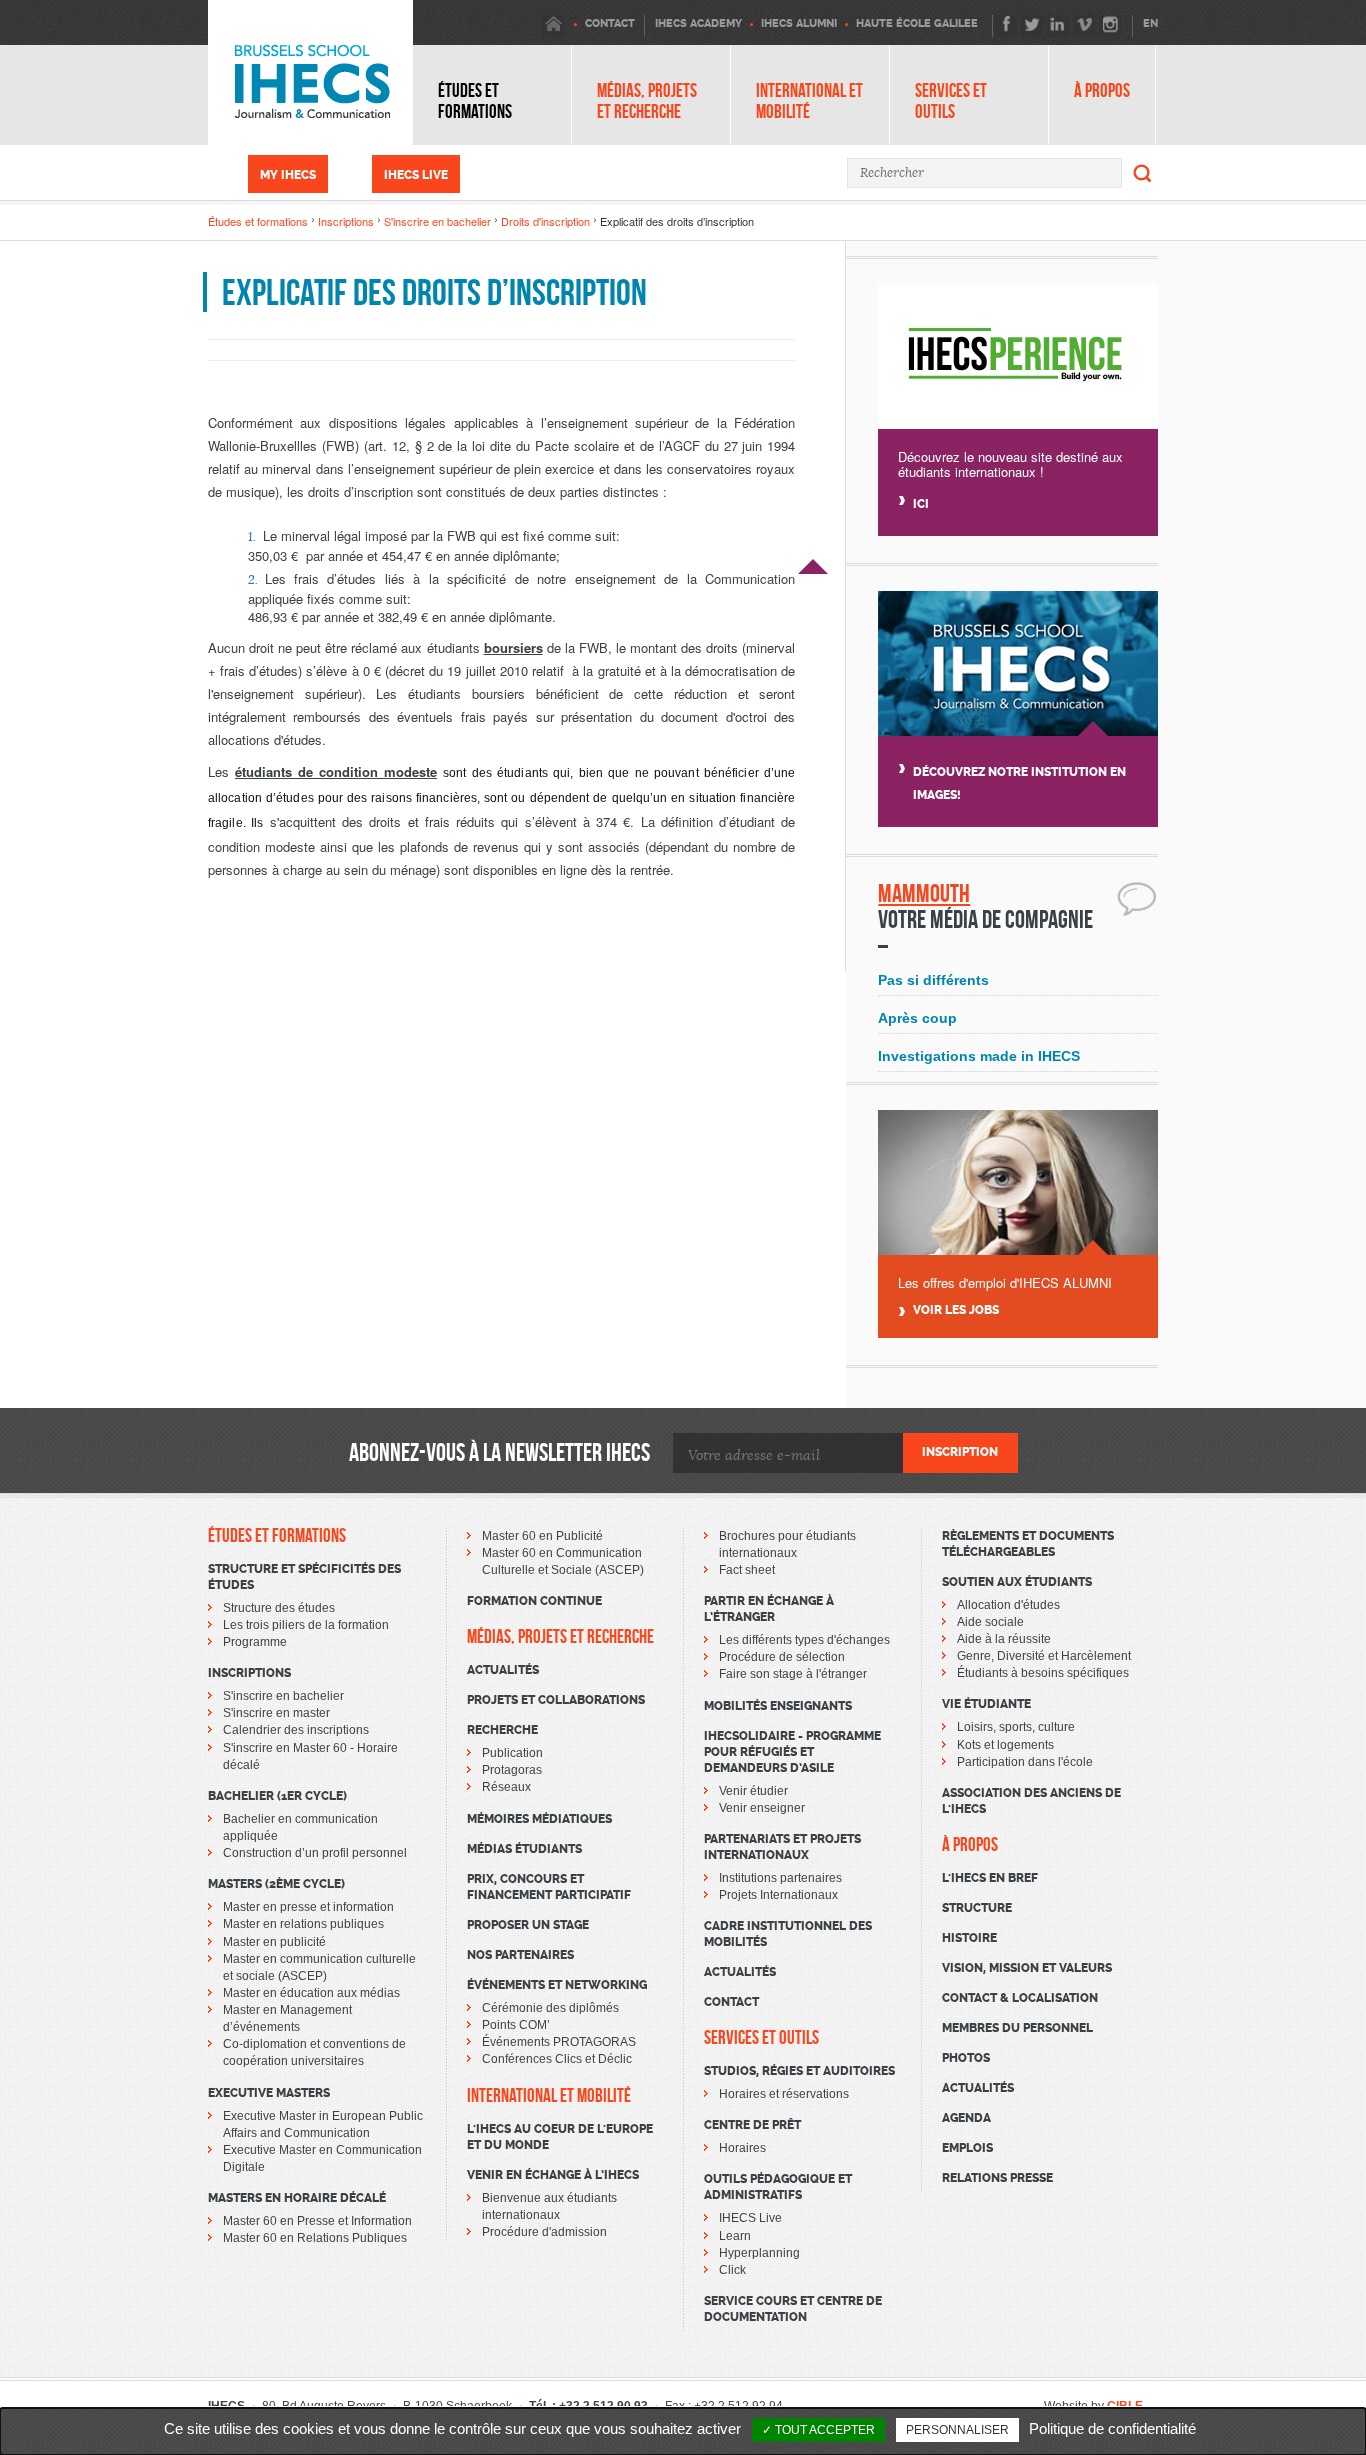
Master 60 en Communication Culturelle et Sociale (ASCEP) (563, 1561)
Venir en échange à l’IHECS (553, 2175)
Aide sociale (990, 1622)
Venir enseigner (762, 1808)
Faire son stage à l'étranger (793, 1674)
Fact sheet (747, 1570)
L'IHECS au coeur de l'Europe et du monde (560, 2137)
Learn (735, 2236)
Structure (977, 1908)
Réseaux (506, 1787)
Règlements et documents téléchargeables (1028, 1544)
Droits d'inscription (545, 221)
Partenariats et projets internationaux (782, 1847)
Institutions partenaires (780, 1878)
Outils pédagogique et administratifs (778, 2187)
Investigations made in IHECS (979, 1056)
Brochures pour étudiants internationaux (787, 1544)
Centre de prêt (752, 2125)
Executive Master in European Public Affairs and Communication (323, 2124)
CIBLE (1125, 2406)
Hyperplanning (759, 2253)
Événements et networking (557, 1985)
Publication (512, 1753)
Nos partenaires (520, 1955)
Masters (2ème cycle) (276, 1884)
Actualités (503, 1670)
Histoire (969, 1938)
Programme (255, 1642)
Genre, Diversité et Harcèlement (1044, 1656)
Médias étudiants (524, 1849)
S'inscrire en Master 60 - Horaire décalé (310, 1756)
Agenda (966, 2118)
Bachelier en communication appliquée (300, 1827)
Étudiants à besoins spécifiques (1043, 1673)
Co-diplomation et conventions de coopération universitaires (314, 2052)
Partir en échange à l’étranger (769, 1609)
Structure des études (279, 1608)
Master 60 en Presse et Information (317, 2221)
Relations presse (997, 2178)
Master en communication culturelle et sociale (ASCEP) (319, 1967)
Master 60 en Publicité (542, 1536)
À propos (1102, 90)
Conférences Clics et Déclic (557, 2059)
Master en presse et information (308, 1907)
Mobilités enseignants (778, 1706)
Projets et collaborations (556, 1700)
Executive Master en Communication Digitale (322, 2158)
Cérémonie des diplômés (550, 2008)
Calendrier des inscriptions (296, 1730)
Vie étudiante (986, 1704)
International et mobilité (809, 101)
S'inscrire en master (276, 1713)
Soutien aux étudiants (1017, 1582)
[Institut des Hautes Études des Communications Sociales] (310, 72)
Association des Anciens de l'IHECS (1031, 1801)
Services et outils (951, 101)
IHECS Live (416, 175)
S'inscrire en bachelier (437, 221)
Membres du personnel (1017, 2028)
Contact (731, 2002)
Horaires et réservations (784, 2094)
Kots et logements (1005, 1745)
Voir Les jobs (956, 1310)
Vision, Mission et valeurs (1027, 1968)
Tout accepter (823, 2430)
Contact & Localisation (1020, 1998)
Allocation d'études (1008, 1605)
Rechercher (1143, 173)
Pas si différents (933, 980)
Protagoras (512, 1770)
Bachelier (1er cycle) (277, 1796)
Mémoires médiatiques (539, 1819)
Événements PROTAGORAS (559, 2042)
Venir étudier (753, 1791)
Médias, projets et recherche (647, 101)
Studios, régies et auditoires (799, 2071)
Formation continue (534, 1601)
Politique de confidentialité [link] (1112, 2428)
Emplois (967, 2148)
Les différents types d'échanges (804, 1640)
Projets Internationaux (778, 1895)
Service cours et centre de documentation (793, 2309)
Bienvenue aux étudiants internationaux (549, 2206)
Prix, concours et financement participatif (549, 1887)
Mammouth (924, 893)
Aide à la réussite (1004, 1639)
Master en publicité (274, 1942)
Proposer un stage (528, 1925)
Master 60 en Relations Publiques (315, 2238)
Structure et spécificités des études (304, 1577)
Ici (921, 504)
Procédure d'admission (544, 2232)
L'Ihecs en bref (990, 1878)
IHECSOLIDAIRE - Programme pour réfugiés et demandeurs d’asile (792, 1752)
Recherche (502, 1730)
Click (732, 2270)
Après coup (917, 1018)
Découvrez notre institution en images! (1019, 783)
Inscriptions (346, 221)
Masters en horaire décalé (297, 2198)
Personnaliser (957, 2430)
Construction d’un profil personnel (315, 1853)
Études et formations (475, 101)
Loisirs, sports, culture (1016, 1727)
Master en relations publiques (303, 1924)
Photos (966, 2058)
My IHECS (288, 175)
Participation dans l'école (1025, 1762)
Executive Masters (269, 2093)
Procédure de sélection (782, 1657)
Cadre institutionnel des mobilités (788, 1934)
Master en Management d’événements (287, 2018)
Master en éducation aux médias (311, 1993)
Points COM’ (516, 2025)
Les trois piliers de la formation (306, 1625)
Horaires (742, 2148)
